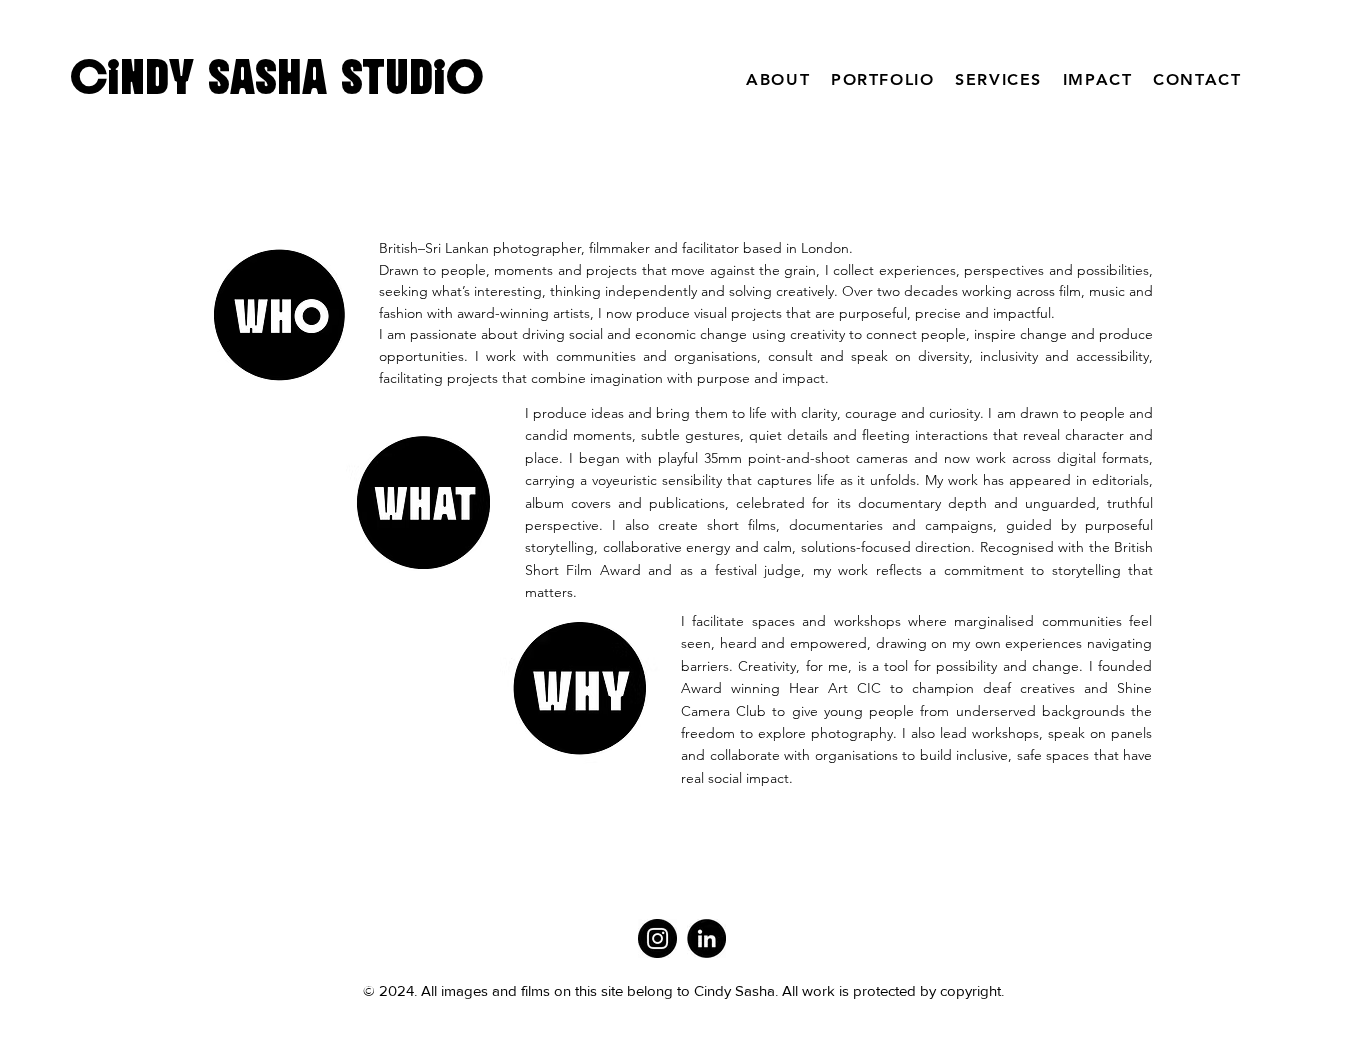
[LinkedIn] (706, 938)
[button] (883, 79)
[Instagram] (657, 938)
